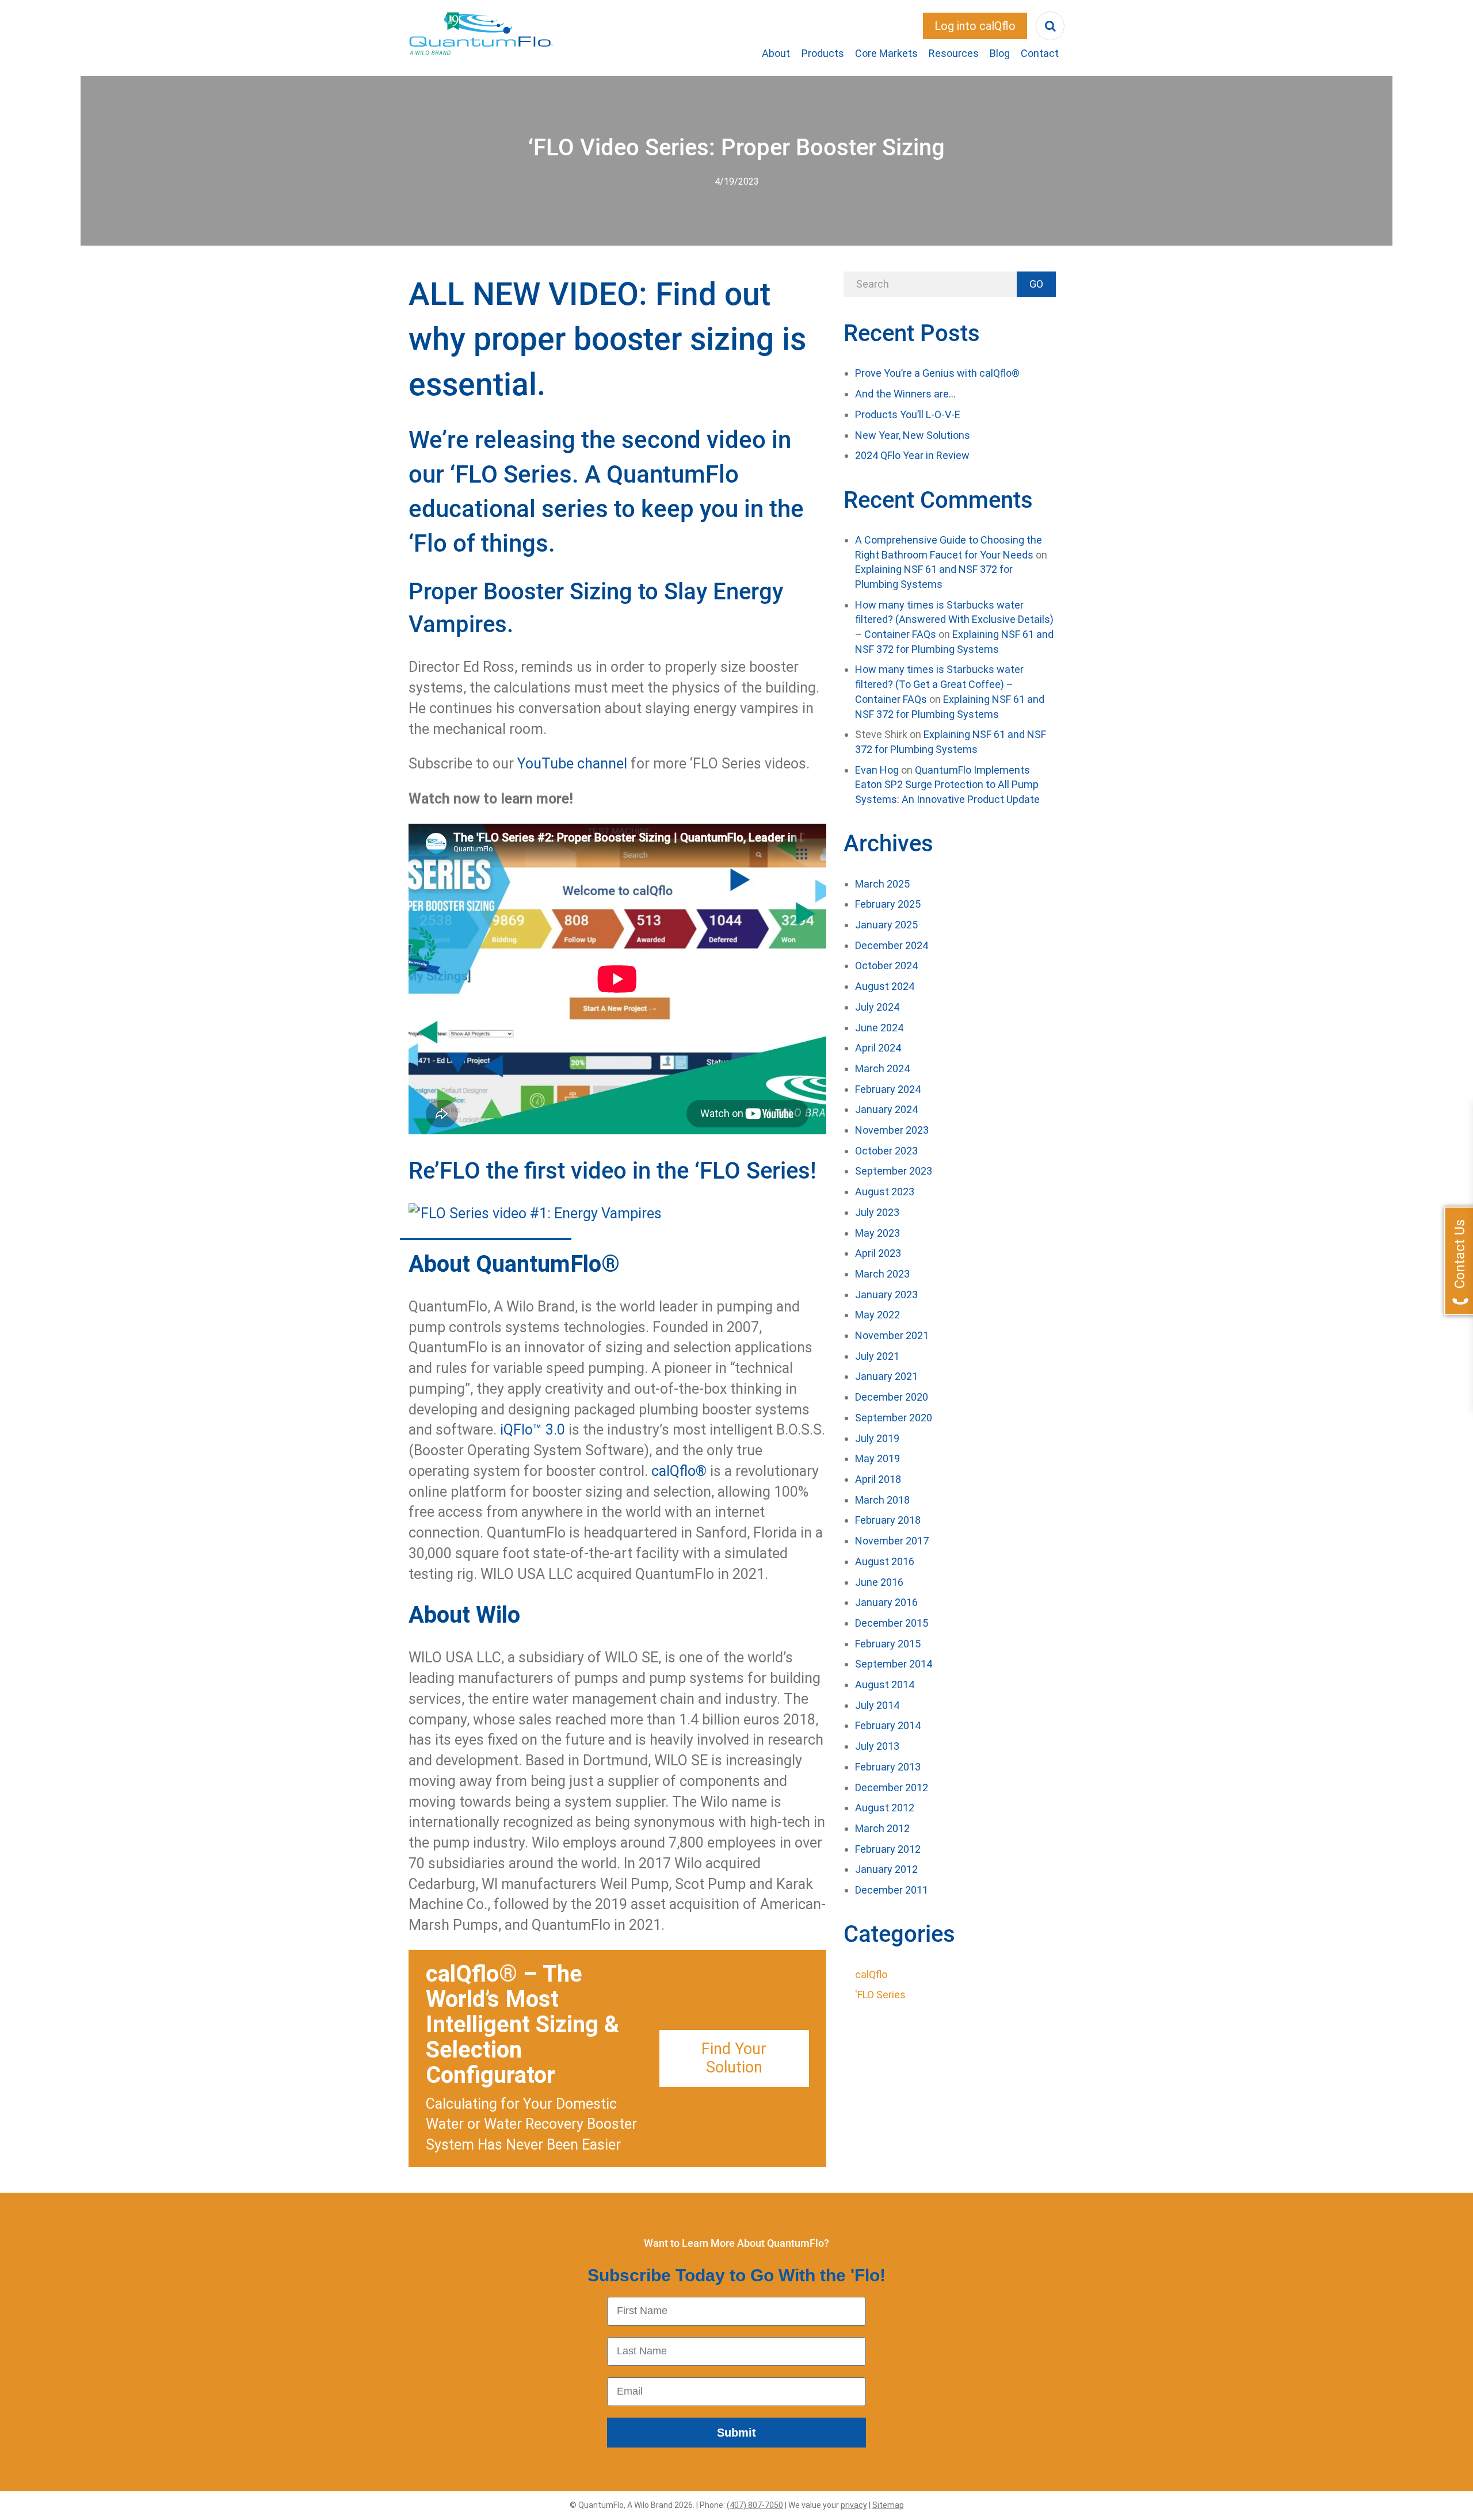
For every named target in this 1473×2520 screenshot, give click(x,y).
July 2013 (877, 1746)
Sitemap (888, 2505)
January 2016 (886, 1602)
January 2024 (886, 1109)
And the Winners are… (905, 394)
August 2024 (885, 986)
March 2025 (882, 884)
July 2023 (877, 1212)
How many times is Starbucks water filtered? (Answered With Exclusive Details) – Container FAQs (954, 620)
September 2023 (894, 1171)
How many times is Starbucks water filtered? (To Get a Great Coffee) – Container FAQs (939, 684)
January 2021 (886, 1376)
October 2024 (886, 965)
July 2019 (877, 1438)
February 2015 (888, 1644)
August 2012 (885, 1808)
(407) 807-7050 (755, 2505)
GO (1036, 284)
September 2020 (894, 1418)
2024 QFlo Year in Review (912, 455)
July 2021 (877, 1356)
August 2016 (885, 1561)
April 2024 (878, 1048)
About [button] (776, 53)
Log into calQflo (975, 26)
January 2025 (886, 925)
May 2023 (877, 1233)
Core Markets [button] (886, 53)
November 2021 (892, 1335)
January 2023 (886, 1295)
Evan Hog (877, 770)
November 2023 (892, 1130)
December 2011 (892, 1890)
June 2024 (879, 1028)
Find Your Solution (734, 2058)
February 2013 (888, 1767)
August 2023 (885, 1192)
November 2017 (892, 1541)
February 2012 (888, 1849)
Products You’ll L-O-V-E (908, 414)
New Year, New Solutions (913, 435)
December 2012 (892, 1787)
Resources (954, 53)
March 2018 (882, 1500)
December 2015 (892, 1623)
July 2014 (877, 1705)
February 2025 (888, 904)
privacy (854, 2505)
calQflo (871, 1974)
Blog (1000, 53)
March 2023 (882, 1274)
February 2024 (888, 1089)
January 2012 (886, 1869)
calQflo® (679, 1471)
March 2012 (882, 1828)
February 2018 (888, 1520)
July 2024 (877, 1007)
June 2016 (879, 1582)
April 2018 (878, 1479)
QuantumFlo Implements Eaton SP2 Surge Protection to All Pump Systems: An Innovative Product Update (947, 785)
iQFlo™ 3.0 (533, 1430)
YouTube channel (572, 764)
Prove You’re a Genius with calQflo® (937, 373)
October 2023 (886, 1151)
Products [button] (823, 53)
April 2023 (878, 1253)
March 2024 (882, 1068)
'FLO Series (880, 1995)
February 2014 (888, 1725)
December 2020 (892, 1397)
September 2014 (894, 1664)
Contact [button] (1040, 53)
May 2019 (877, 1458)
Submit (736, 2433)
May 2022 (877, 1315)
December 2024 (892, 945)
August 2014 (885, 1685)
